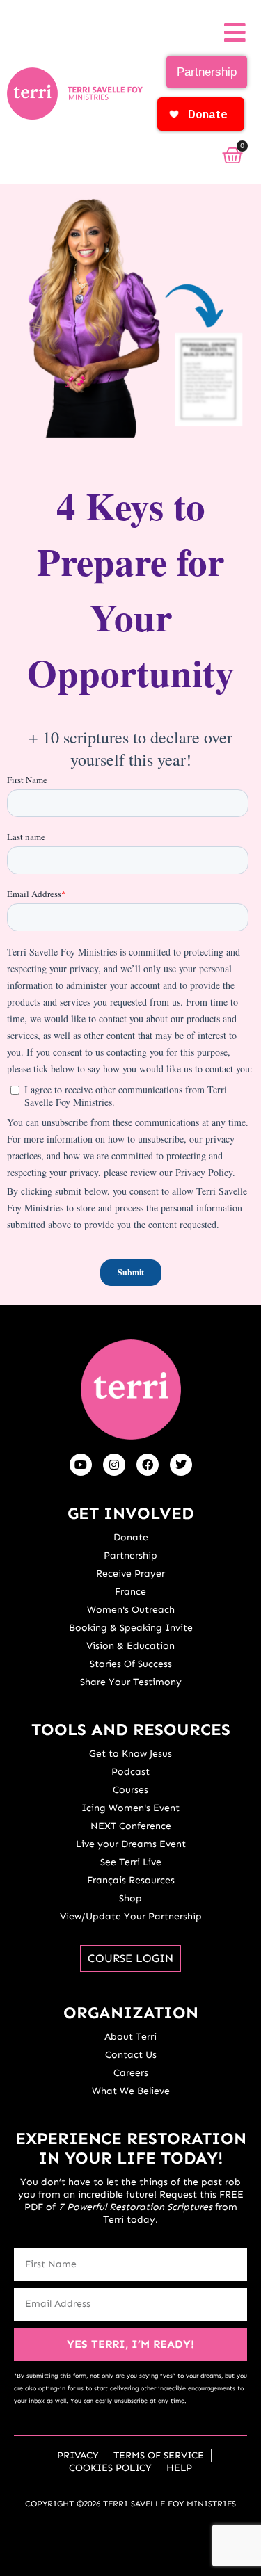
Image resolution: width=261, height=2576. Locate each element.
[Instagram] (114, 1465)
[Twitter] (181, 1465)
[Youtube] (81, 1465)
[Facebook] (148, 1465)
